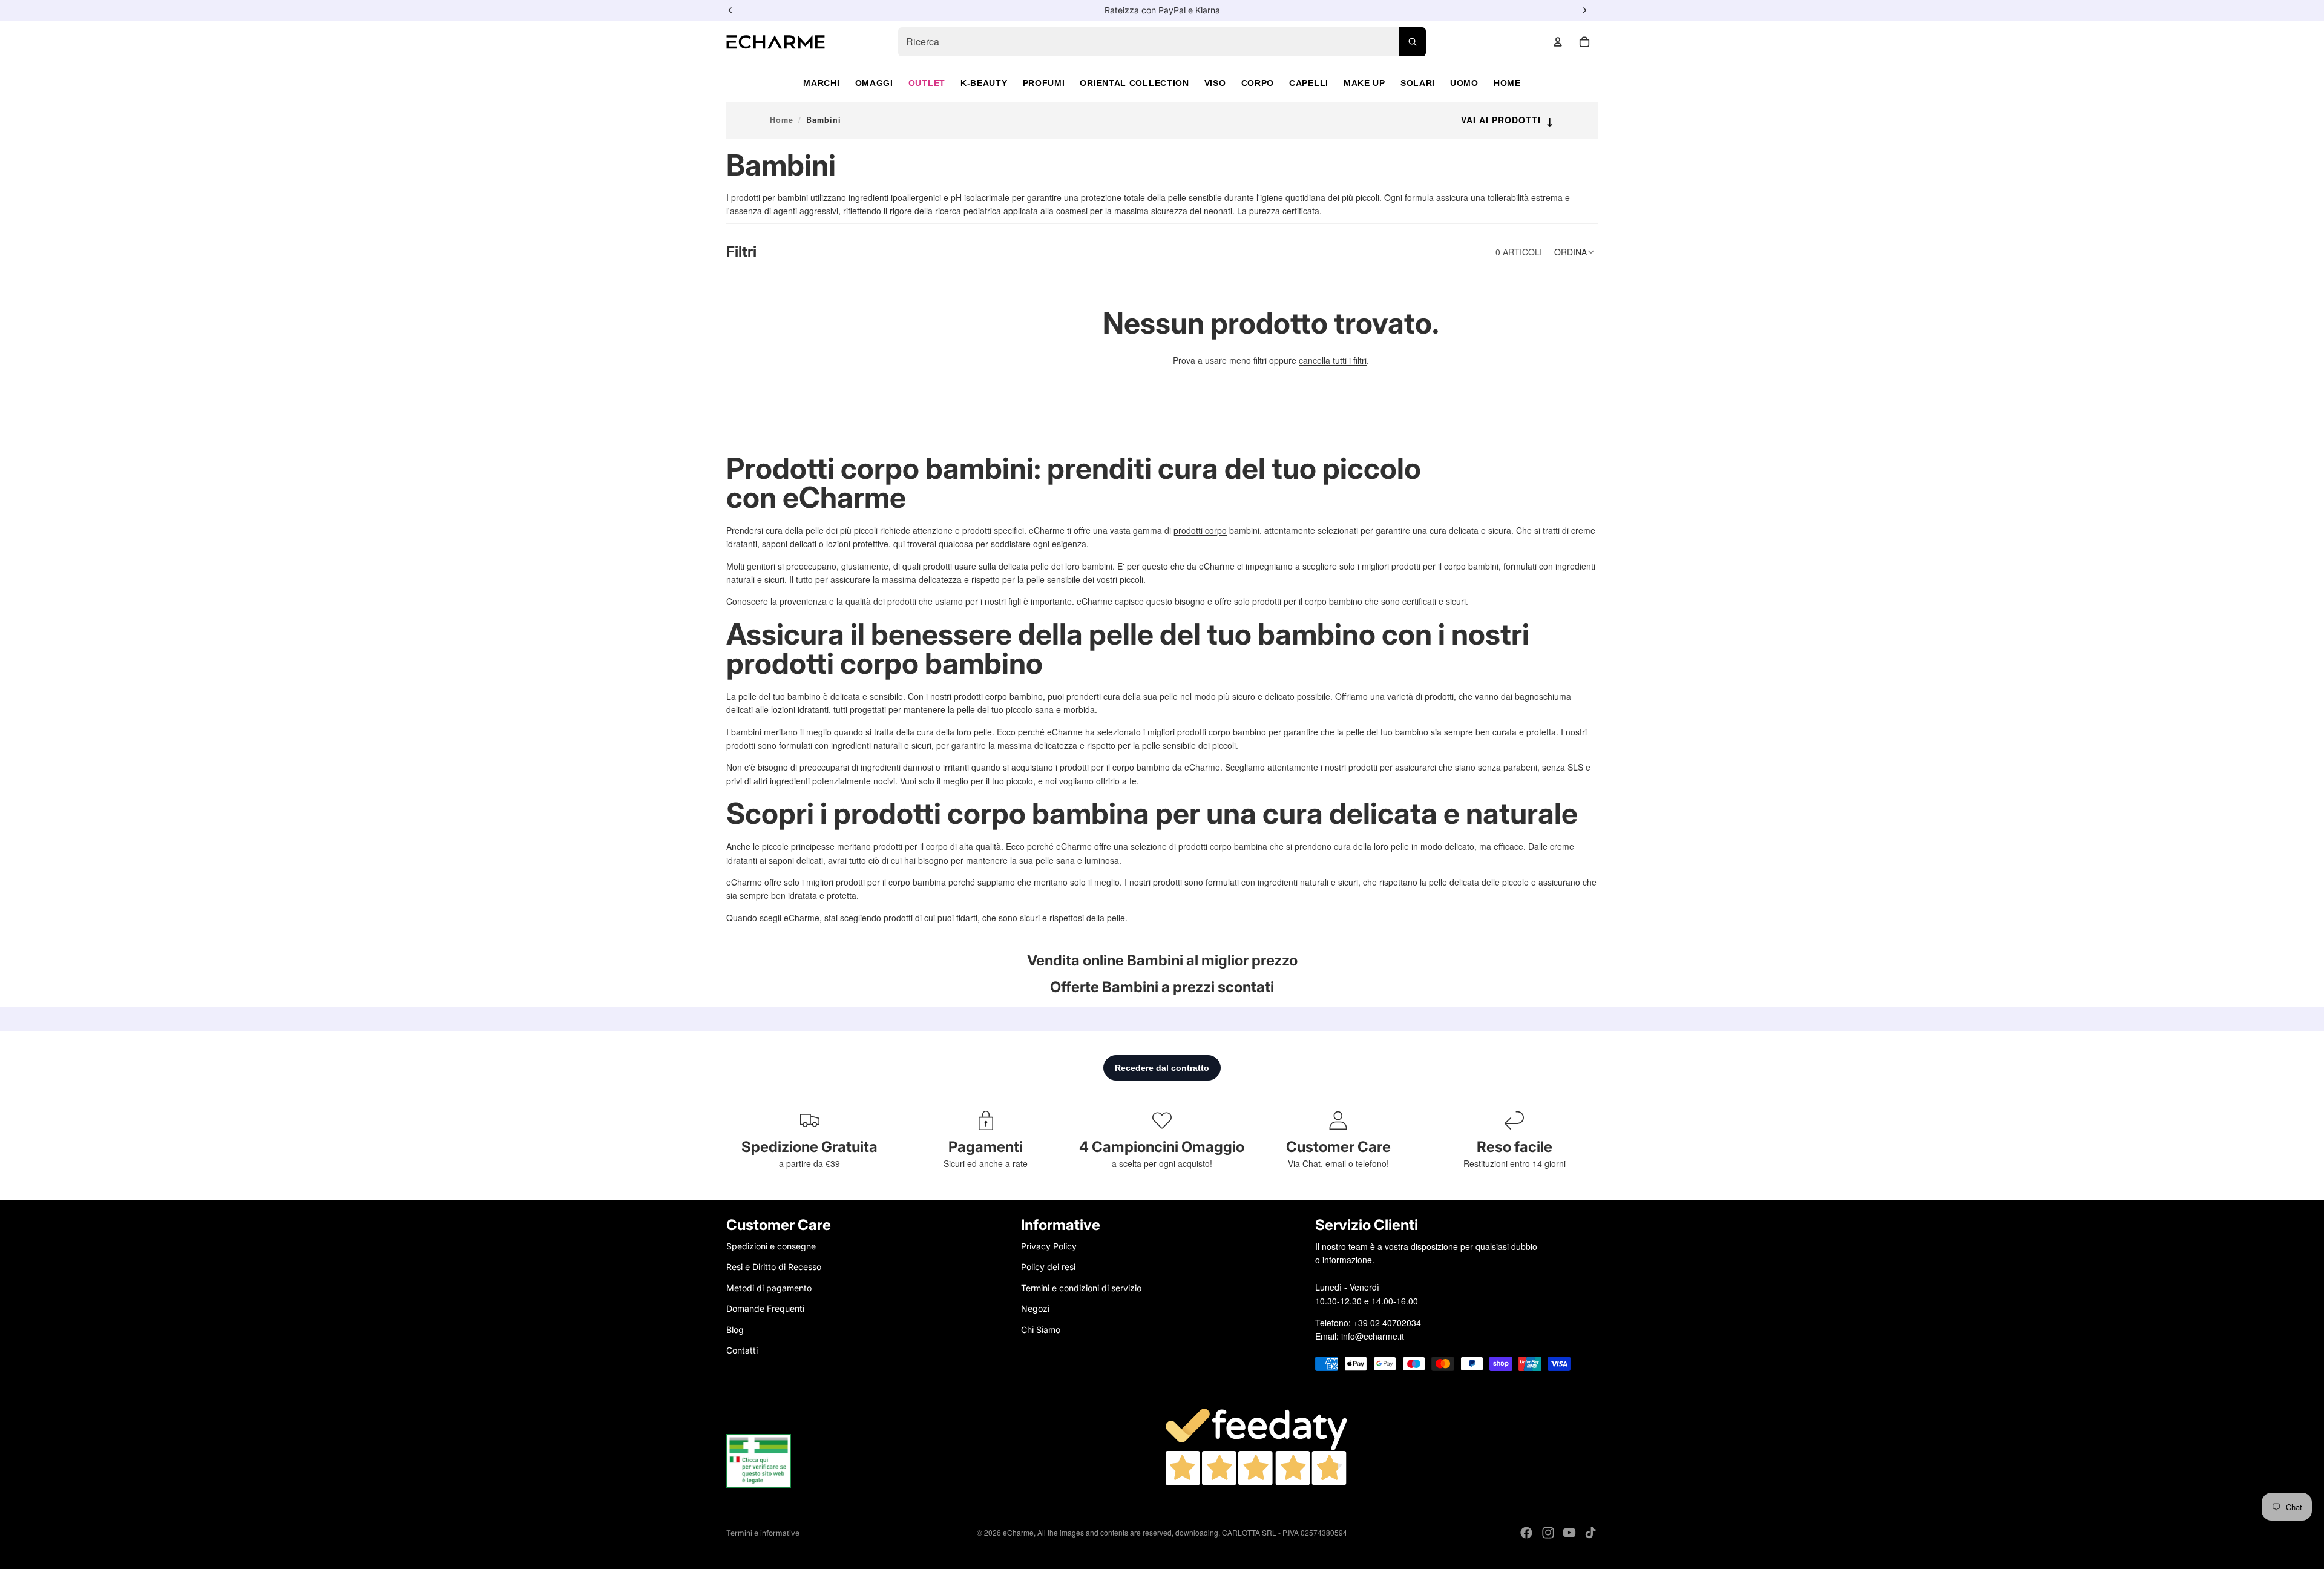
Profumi (1044, 83)
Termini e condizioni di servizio (1081, 1287)
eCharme (1018, 1532)
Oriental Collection (1134, 83)
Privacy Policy (1049, 1246)
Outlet (927, 83)
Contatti (742, 1350)
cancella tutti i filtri (1333, 360)
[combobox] (1162, 42)
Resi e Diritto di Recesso (774, 1267)
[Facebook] (1526, 1533)
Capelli (1309, 83)
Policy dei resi (1048, 1267)
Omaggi (874, 83)
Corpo (1258, 83)
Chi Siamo (1041, 1329)
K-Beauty (984, 83)
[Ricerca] (1413, 42)
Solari (1418, 83)
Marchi (821, 83)
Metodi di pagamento (769, 1287)
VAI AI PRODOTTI (1508, 120)
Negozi (1035, 1308)
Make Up (1364, 83)
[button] (1576, 252)
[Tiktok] (1590, 1533)
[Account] (1558, 42)
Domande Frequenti (765, 1308)
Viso (1215, 83)
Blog (735, 1329)
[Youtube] (1569, 1533)
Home (1507, 83)
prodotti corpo (1200, 530)
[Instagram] (1548, 1533)
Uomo (1464, 83)
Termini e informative (763, 1533)
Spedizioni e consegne (771, 1246)
